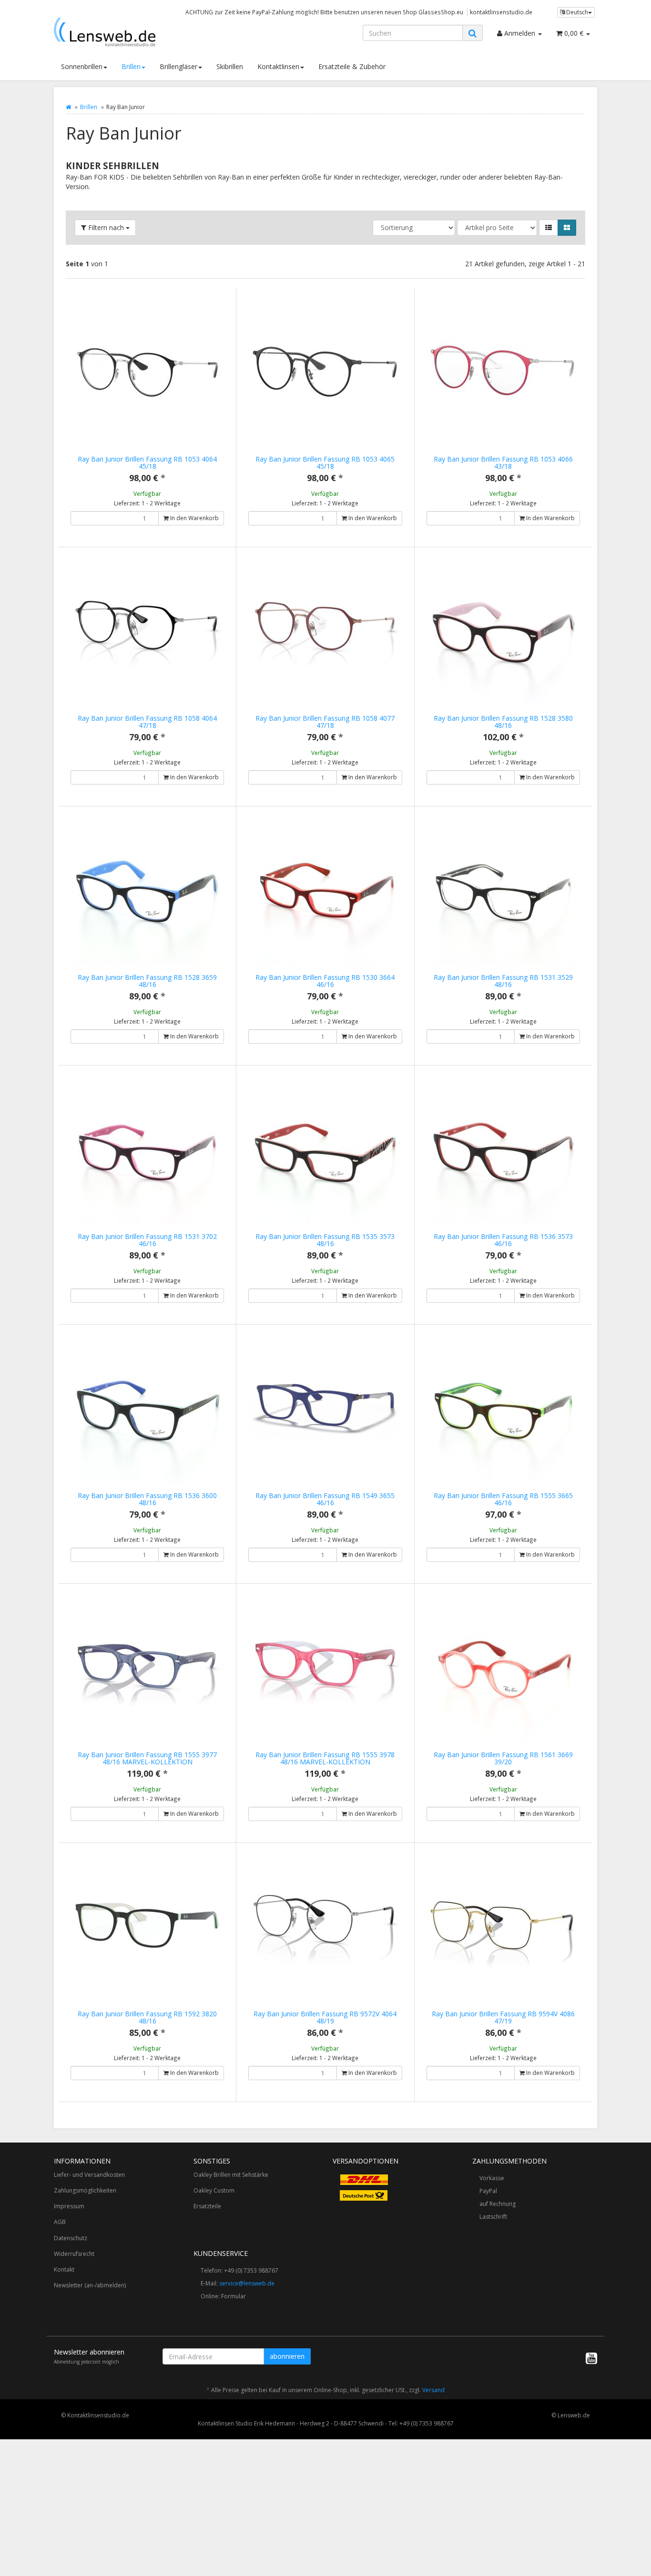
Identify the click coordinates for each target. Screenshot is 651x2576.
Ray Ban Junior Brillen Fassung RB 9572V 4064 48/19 (325, 2017)
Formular (234, 2296)
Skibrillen (230, 66)
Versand (433, 2390)
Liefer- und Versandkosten (89, 2175)
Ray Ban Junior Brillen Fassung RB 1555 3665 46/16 (503, 1499)
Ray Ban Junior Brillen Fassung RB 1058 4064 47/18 (147, 722)
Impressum (69, 2206)
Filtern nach (106, 227)
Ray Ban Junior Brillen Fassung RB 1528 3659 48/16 (147, 981)
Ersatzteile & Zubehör (352, 66)
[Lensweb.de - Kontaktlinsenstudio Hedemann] (140, 32)
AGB (60, 2222)
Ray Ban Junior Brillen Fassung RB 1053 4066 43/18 (503, 463)
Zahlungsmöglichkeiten (85, 2190)
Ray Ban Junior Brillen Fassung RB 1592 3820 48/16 (147, 2017)
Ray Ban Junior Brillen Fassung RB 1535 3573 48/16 (325, 1240)
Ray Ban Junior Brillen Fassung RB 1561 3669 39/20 (503, 1758)
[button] (549, 228)
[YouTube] (591, 2358)
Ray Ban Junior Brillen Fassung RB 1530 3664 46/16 (325, 981)
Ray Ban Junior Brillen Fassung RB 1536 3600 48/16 (147, 1499)
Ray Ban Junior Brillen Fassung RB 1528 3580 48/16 (503, 722)
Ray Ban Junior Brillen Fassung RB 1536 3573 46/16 (503, 1240)
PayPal (488, 2191)
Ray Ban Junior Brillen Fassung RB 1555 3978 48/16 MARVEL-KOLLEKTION (325, 1758)
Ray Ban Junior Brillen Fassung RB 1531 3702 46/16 (147, 1240)
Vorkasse (492, 2178)
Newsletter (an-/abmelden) (90, 2285)
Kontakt (64, 2269)
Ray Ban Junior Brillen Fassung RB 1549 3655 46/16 (325, 1499)
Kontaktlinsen (278, 66)
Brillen (131, 66)
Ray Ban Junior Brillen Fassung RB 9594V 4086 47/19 (503, 2017)
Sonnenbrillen (82, 66)
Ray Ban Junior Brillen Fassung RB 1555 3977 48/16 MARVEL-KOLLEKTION (147, 1758)
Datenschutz (71, 2238)
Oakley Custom (214, 2190)
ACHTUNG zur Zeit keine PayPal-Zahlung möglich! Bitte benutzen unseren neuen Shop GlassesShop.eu (324, 12)
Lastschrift (493, 2217)
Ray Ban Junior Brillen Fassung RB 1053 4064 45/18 (147, 463)
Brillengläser (178, 66)
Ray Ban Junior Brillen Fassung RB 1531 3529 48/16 (503, 981)
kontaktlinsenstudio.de (501, 12)
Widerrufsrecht (74, 2254)
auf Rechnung (498, 2204)
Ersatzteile (207, 2206)
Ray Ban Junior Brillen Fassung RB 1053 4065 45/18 (325, 463)
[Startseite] (68, 107)
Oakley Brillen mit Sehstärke (231, 2175)
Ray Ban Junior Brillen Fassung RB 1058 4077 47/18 (325, 722)
